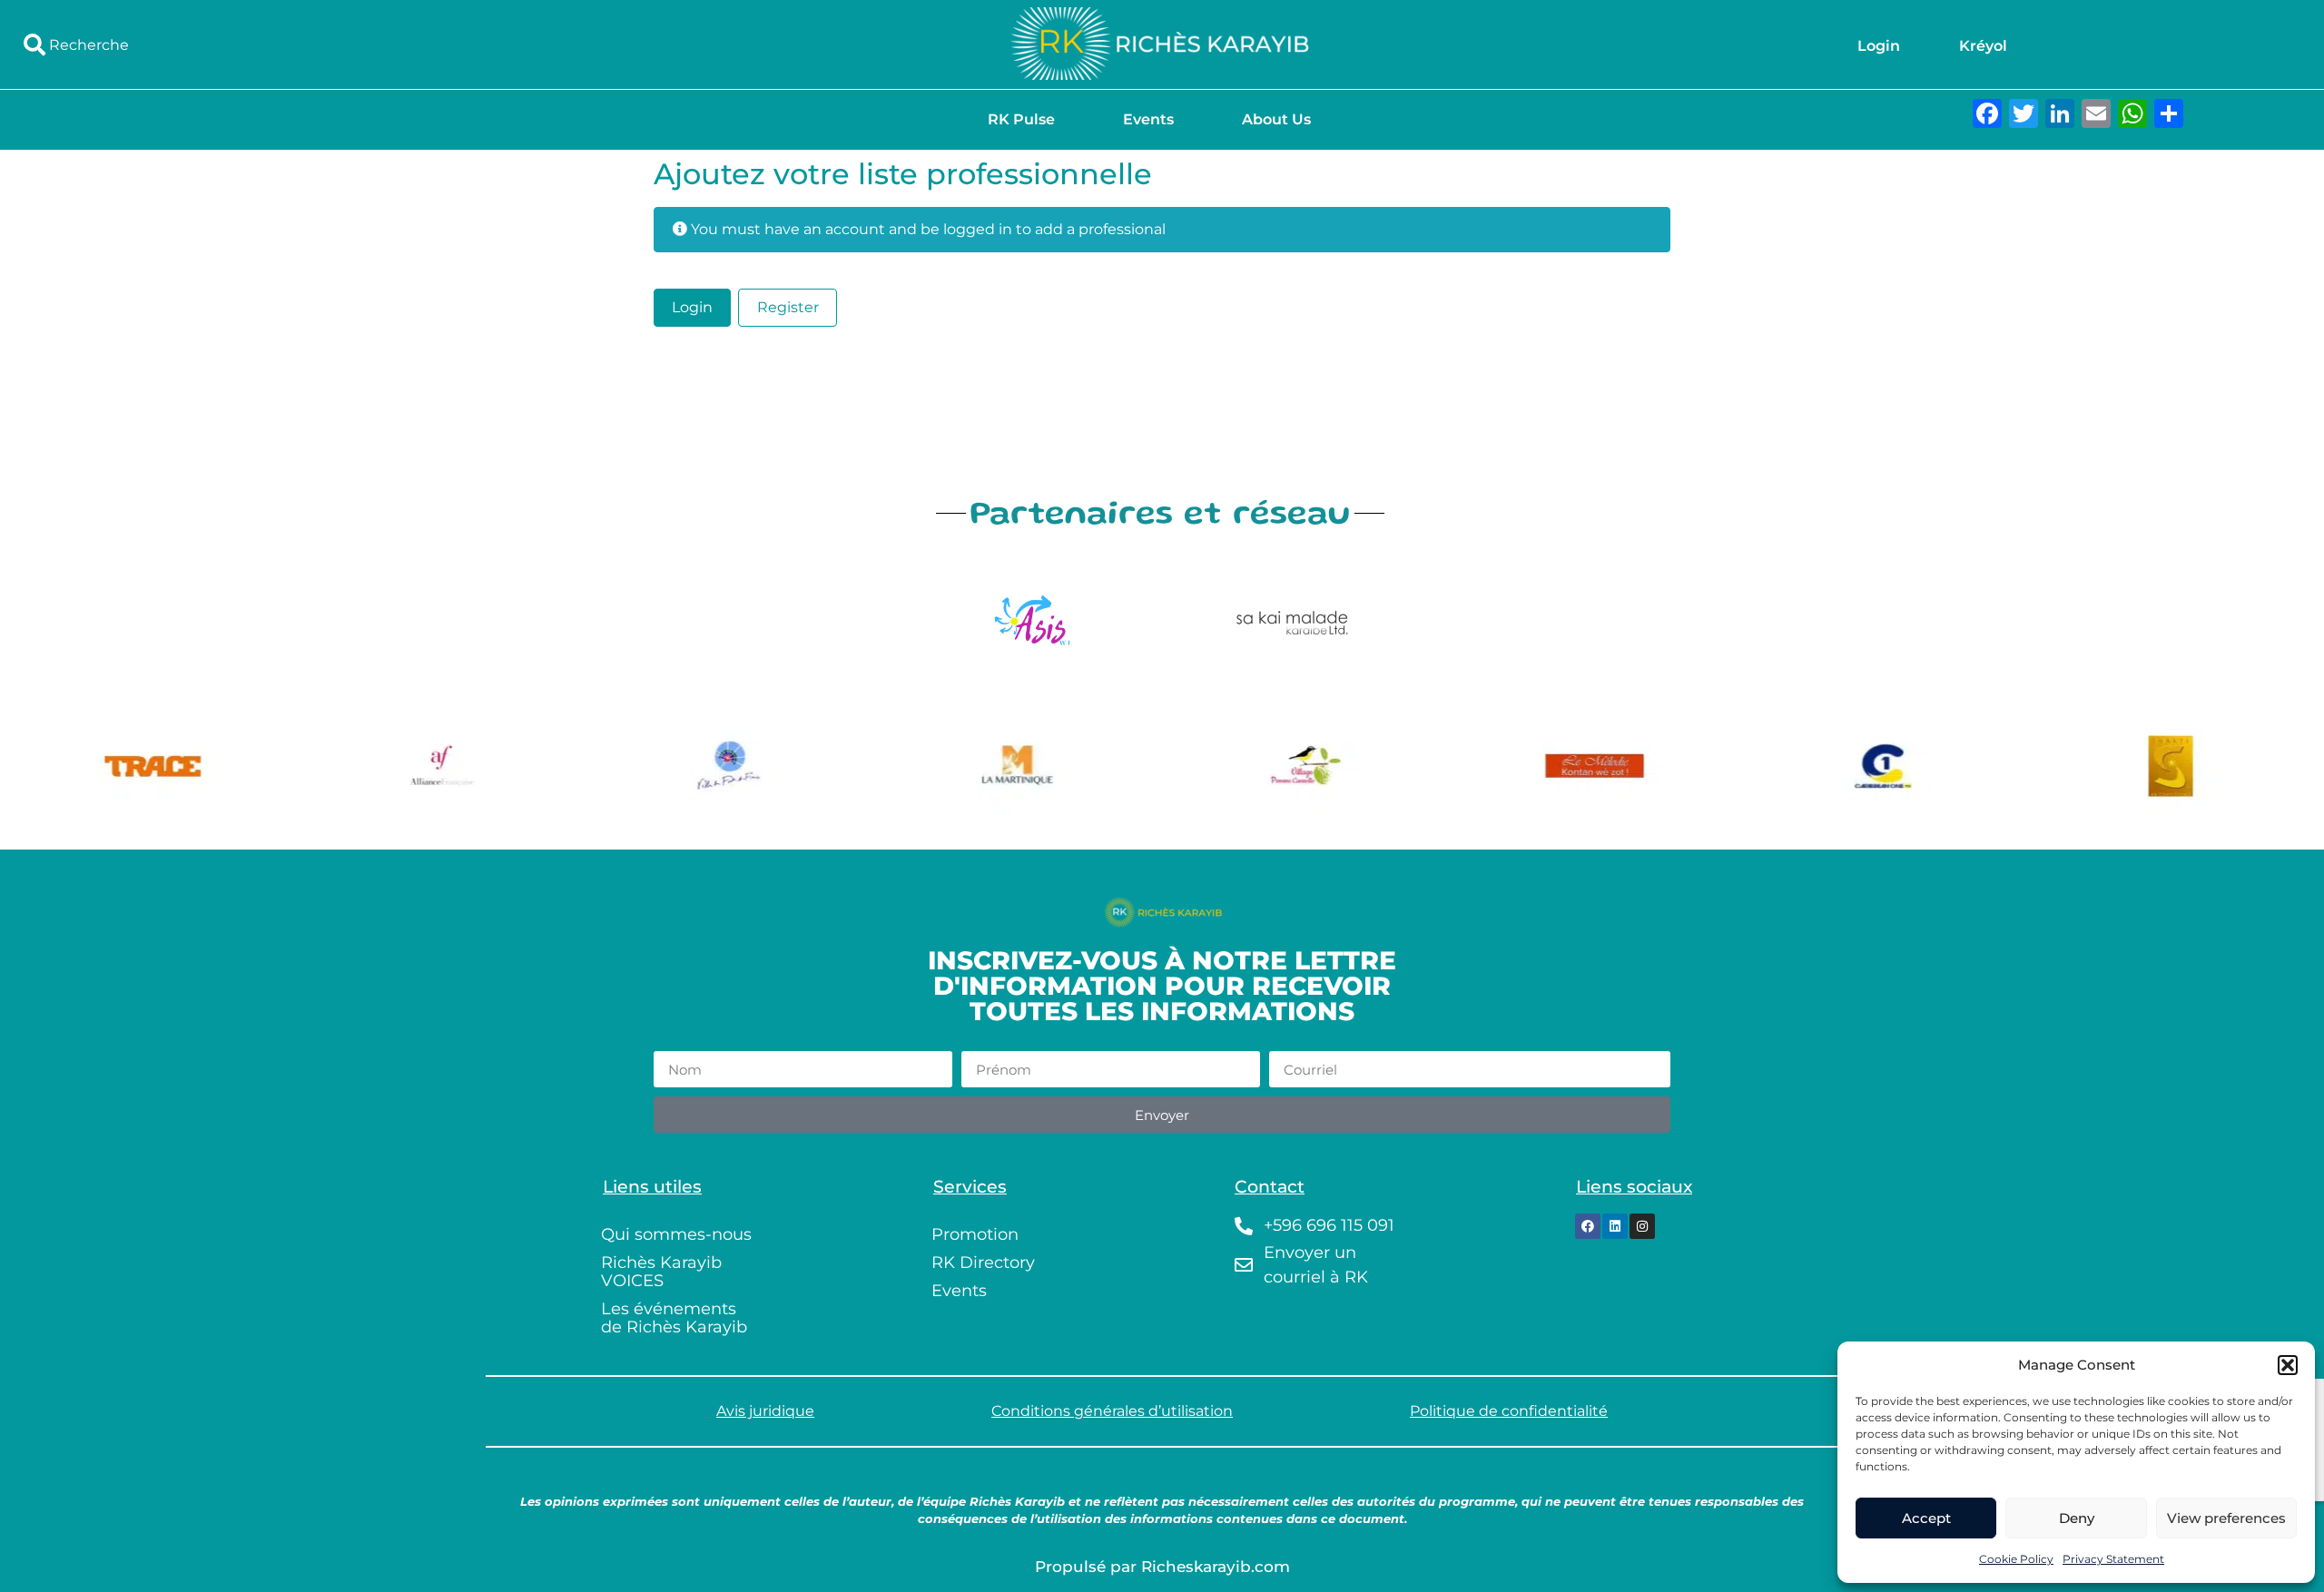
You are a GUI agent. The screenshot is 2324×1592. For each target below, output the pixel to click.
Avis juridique (765, 1411)
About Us (1276, 119)
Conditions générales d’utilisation (1112, 1411)
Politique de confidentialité (1509, 1411)
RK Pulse (1021, 119)
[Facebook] (1588, 1226)
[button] (2288, 1365)
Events (1148, 119)
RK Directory (983, 1263)
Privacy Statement (2113, 1559)
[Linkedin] (1615, 1226)
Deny (2077, 1518)
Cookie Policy (2016, 1559)
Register (788, 307)
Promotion (975, 1234)
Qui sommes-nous (676, 1234)
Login (1879, 46)
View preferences (2226, 1518)
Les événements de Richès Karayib (674, 1318)
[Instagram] (1642, 1226)
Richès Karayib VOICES (661, 1272)
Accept (1926, 1518)
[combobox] (387, 44)
